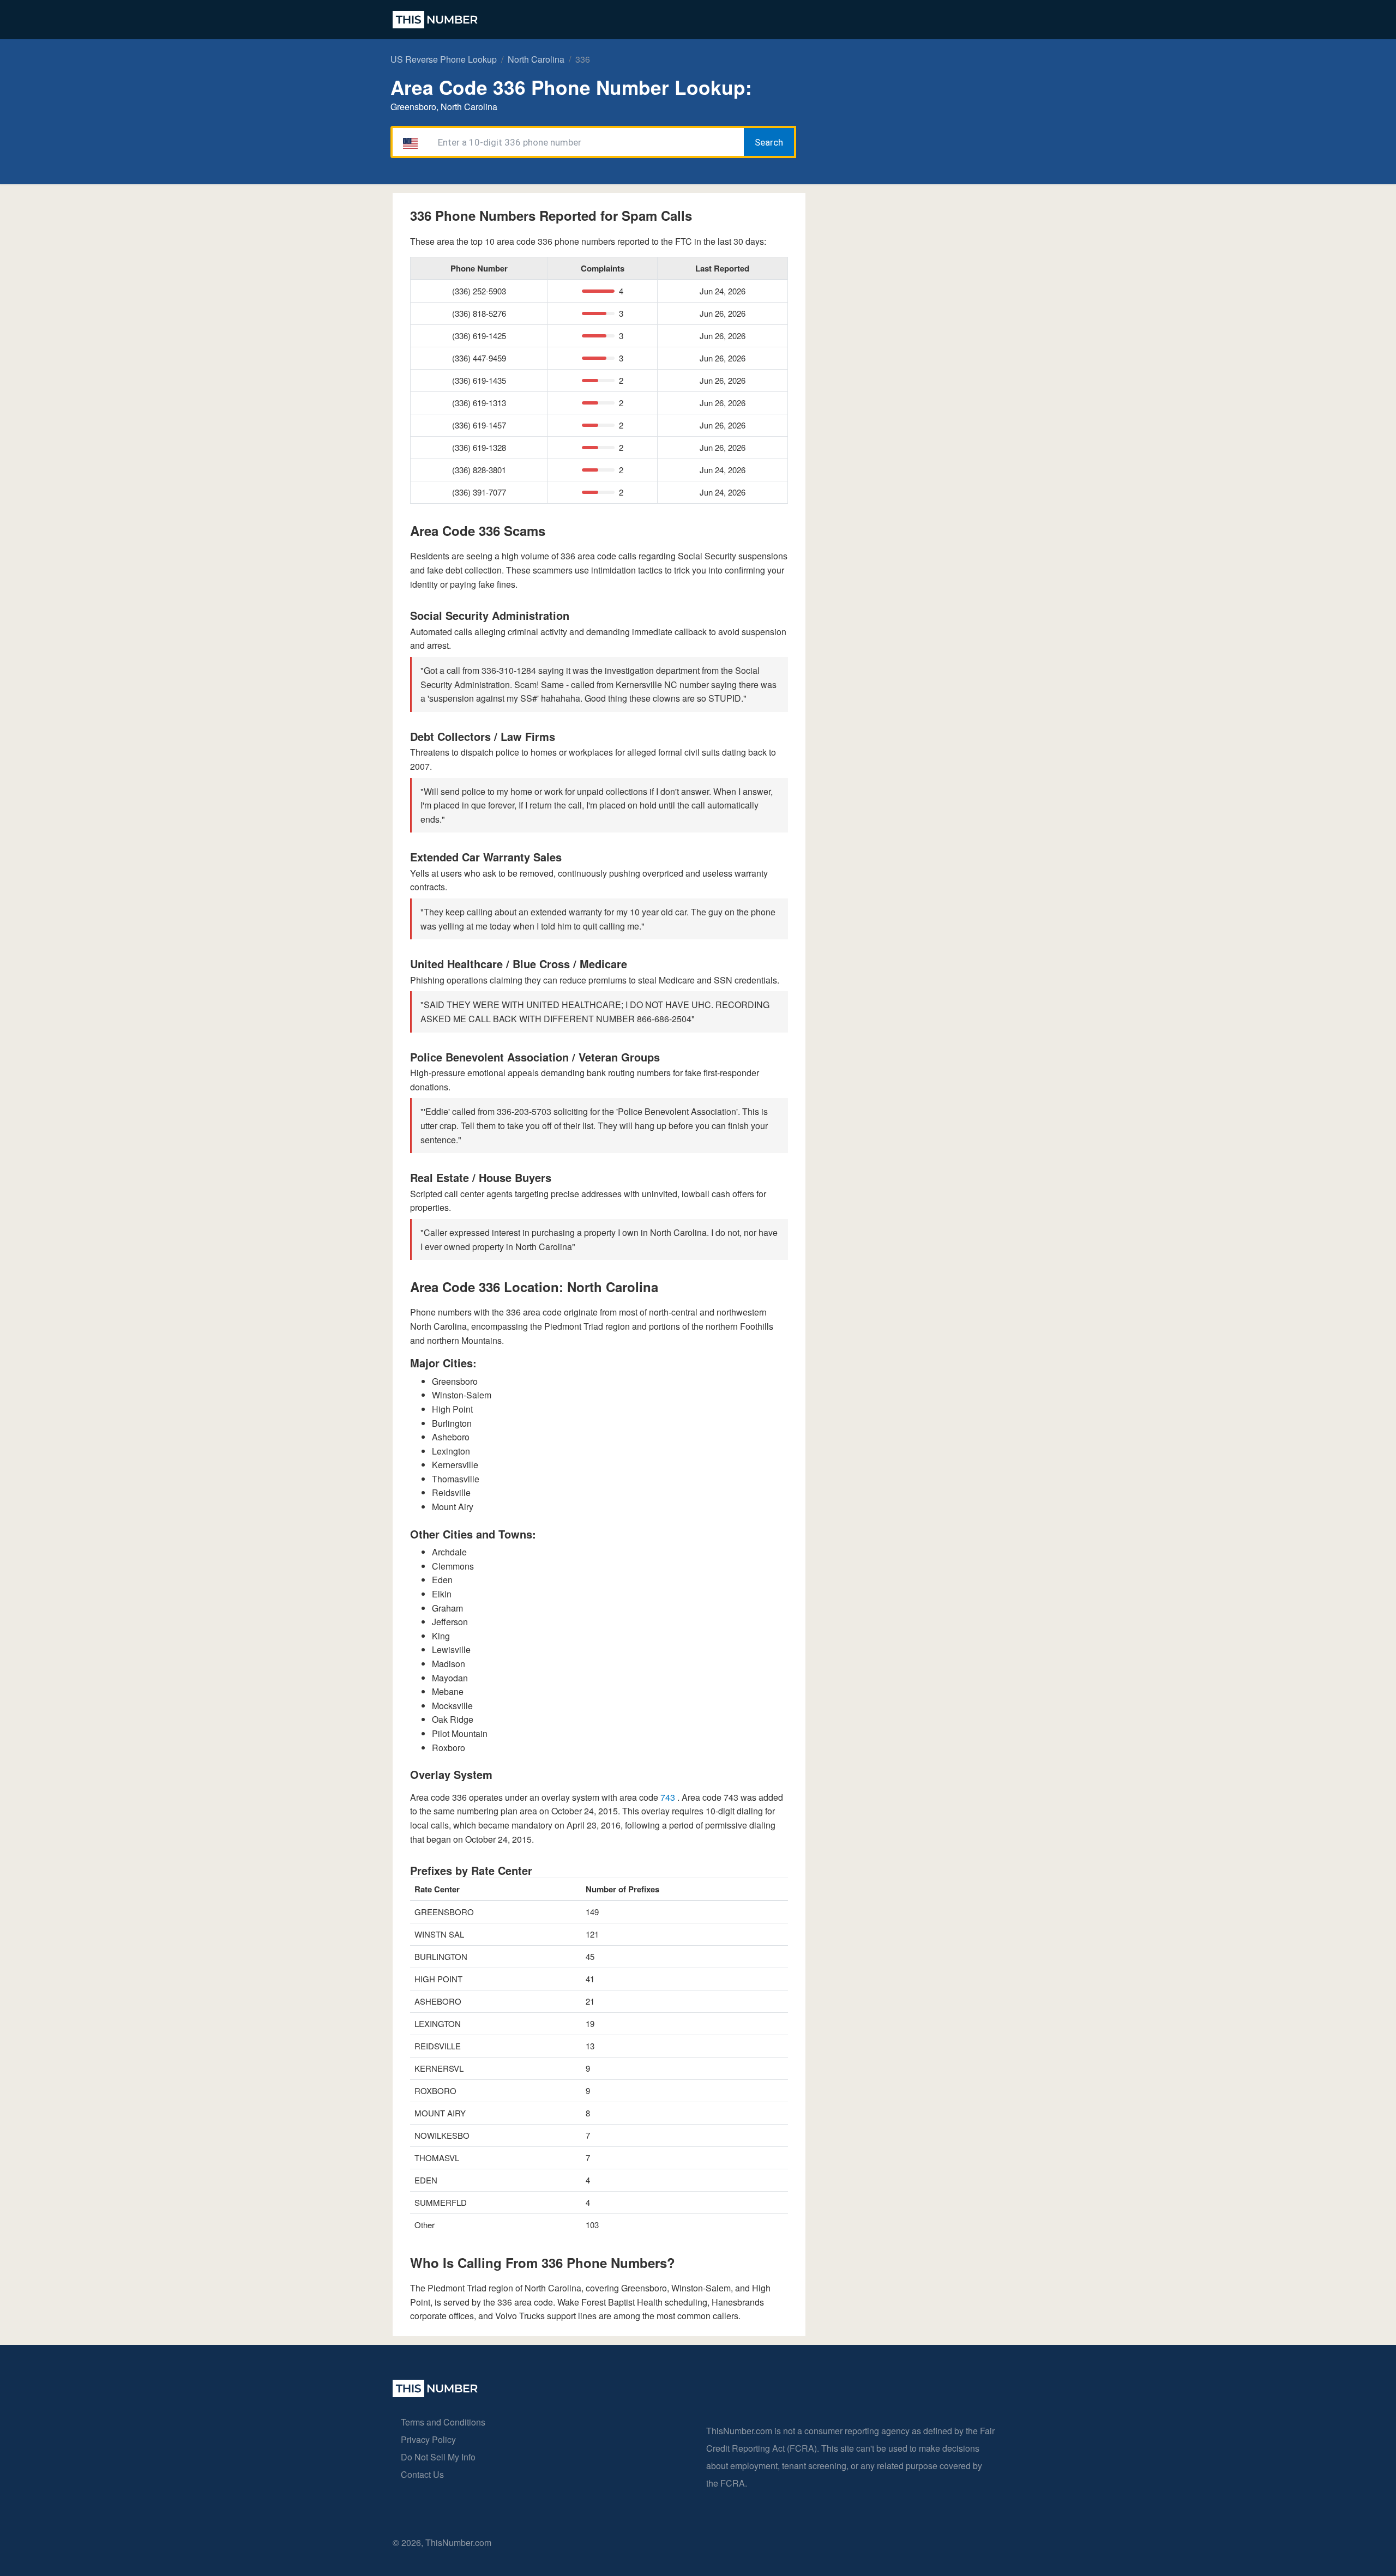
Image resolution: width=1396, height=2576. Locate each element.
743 (669, 1797)
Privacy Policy (428, 2439)
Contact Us (422, 2474)
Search (769, 142)
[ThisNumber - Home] (435, 2394)
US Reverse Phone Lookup (444, 59)
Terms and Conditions (443, 2422)
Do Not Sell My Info (438, 2457)
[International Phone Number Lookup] (435, 20)
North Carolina (536, 59)
